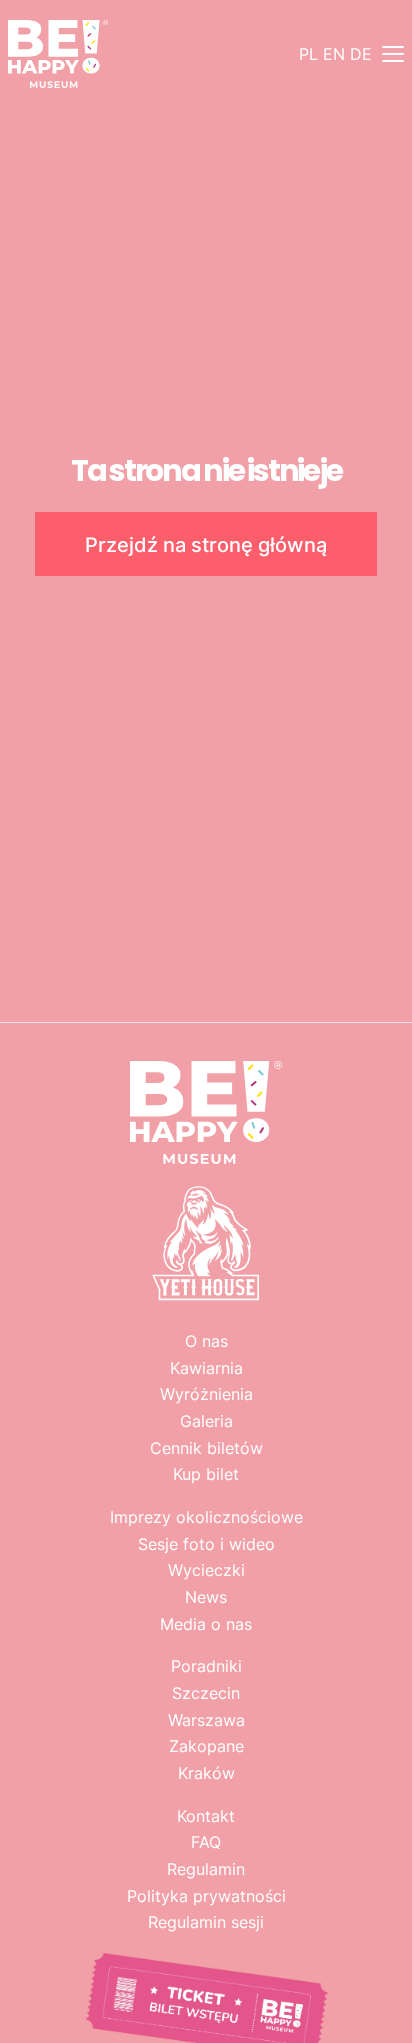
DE (361, 54)
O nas (206, 1341)
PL (308, 54)
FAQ (206, 1842)
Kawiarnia (206, 1368)
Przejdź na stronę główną (206, 544)
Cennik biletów (206, 1448)
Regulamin (206, 1869)
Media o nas (206, 1624)
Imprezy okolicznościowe (206, 1517)
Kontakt (206, 1816)
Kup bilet (206, 1474)
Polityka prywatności (206, 1896)
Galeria (206, 1421)
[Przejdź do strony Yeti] (206, 1298)
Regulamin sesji (206, 1922)
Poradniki (206, 1666)
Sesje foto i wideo (206, 1544)
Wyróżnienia (206, 1394)
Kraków (206, 1773)
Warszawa (206, 1720)
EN (334, 54)
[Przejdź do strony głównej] (58, 54)
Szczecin (206, 1693)
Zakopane (206, 1746)
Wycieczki (206, 1570)
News (206, 1597)
